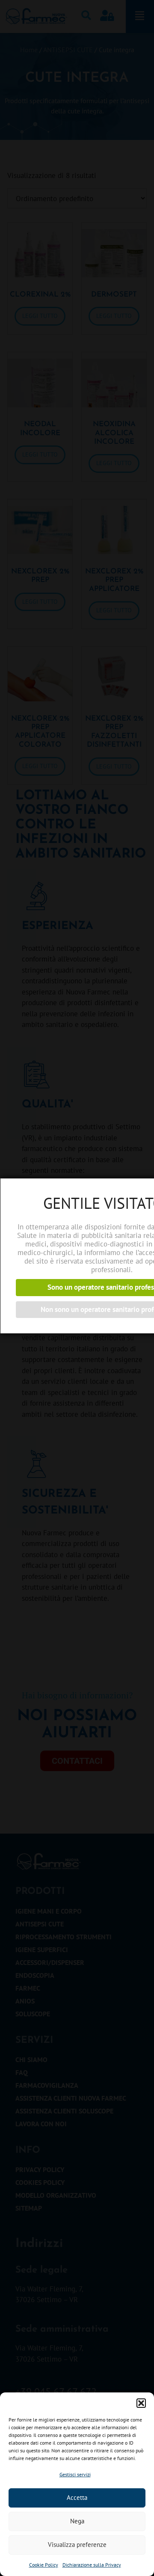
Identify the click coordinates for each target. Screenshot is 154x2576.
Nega (77, 2521)
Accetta (77, 2497)
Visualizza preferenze (77, 2545)
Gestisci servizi (75, 2474)
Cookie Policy (44, 2565)
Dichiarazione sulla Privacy (92, 2565)
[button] (141, 2403)
